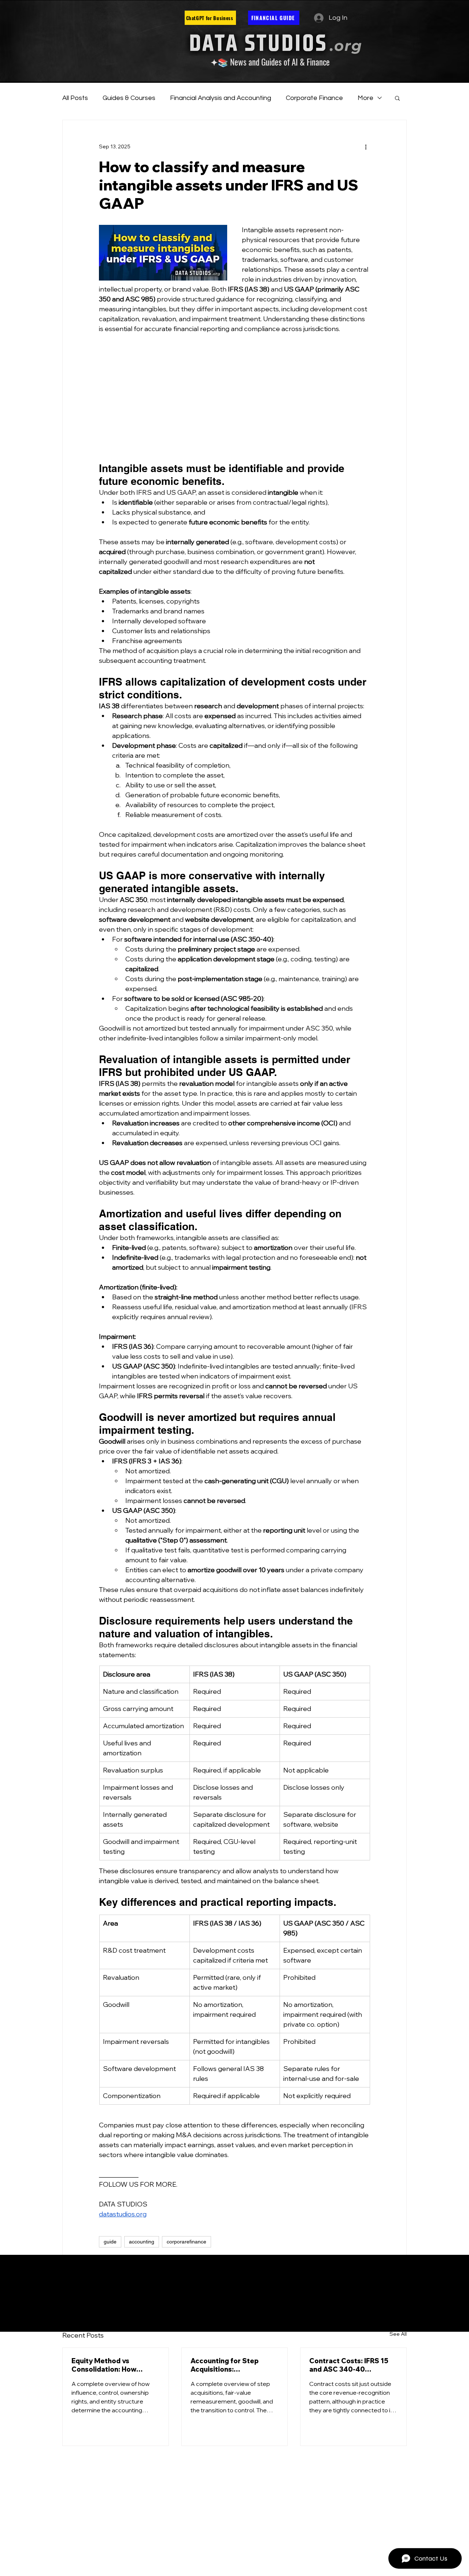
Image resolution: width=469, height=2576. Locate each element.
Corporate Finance (314, 98)
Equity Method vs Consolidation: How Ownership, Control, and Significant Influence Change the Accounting (112, 2365)
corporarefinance (187, 2242)
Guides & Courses (129, 98)
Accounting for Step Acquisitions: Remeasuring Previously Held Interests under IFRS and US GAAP (233, 2365)
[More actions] (366, 146)
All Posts (75, 98)
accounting (142, 2242)
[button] (397, 98)
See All (398, 2334)
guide (110, 2242)
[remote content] (234, 398)
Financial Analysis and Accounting (221, 98)
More (365, 98)
